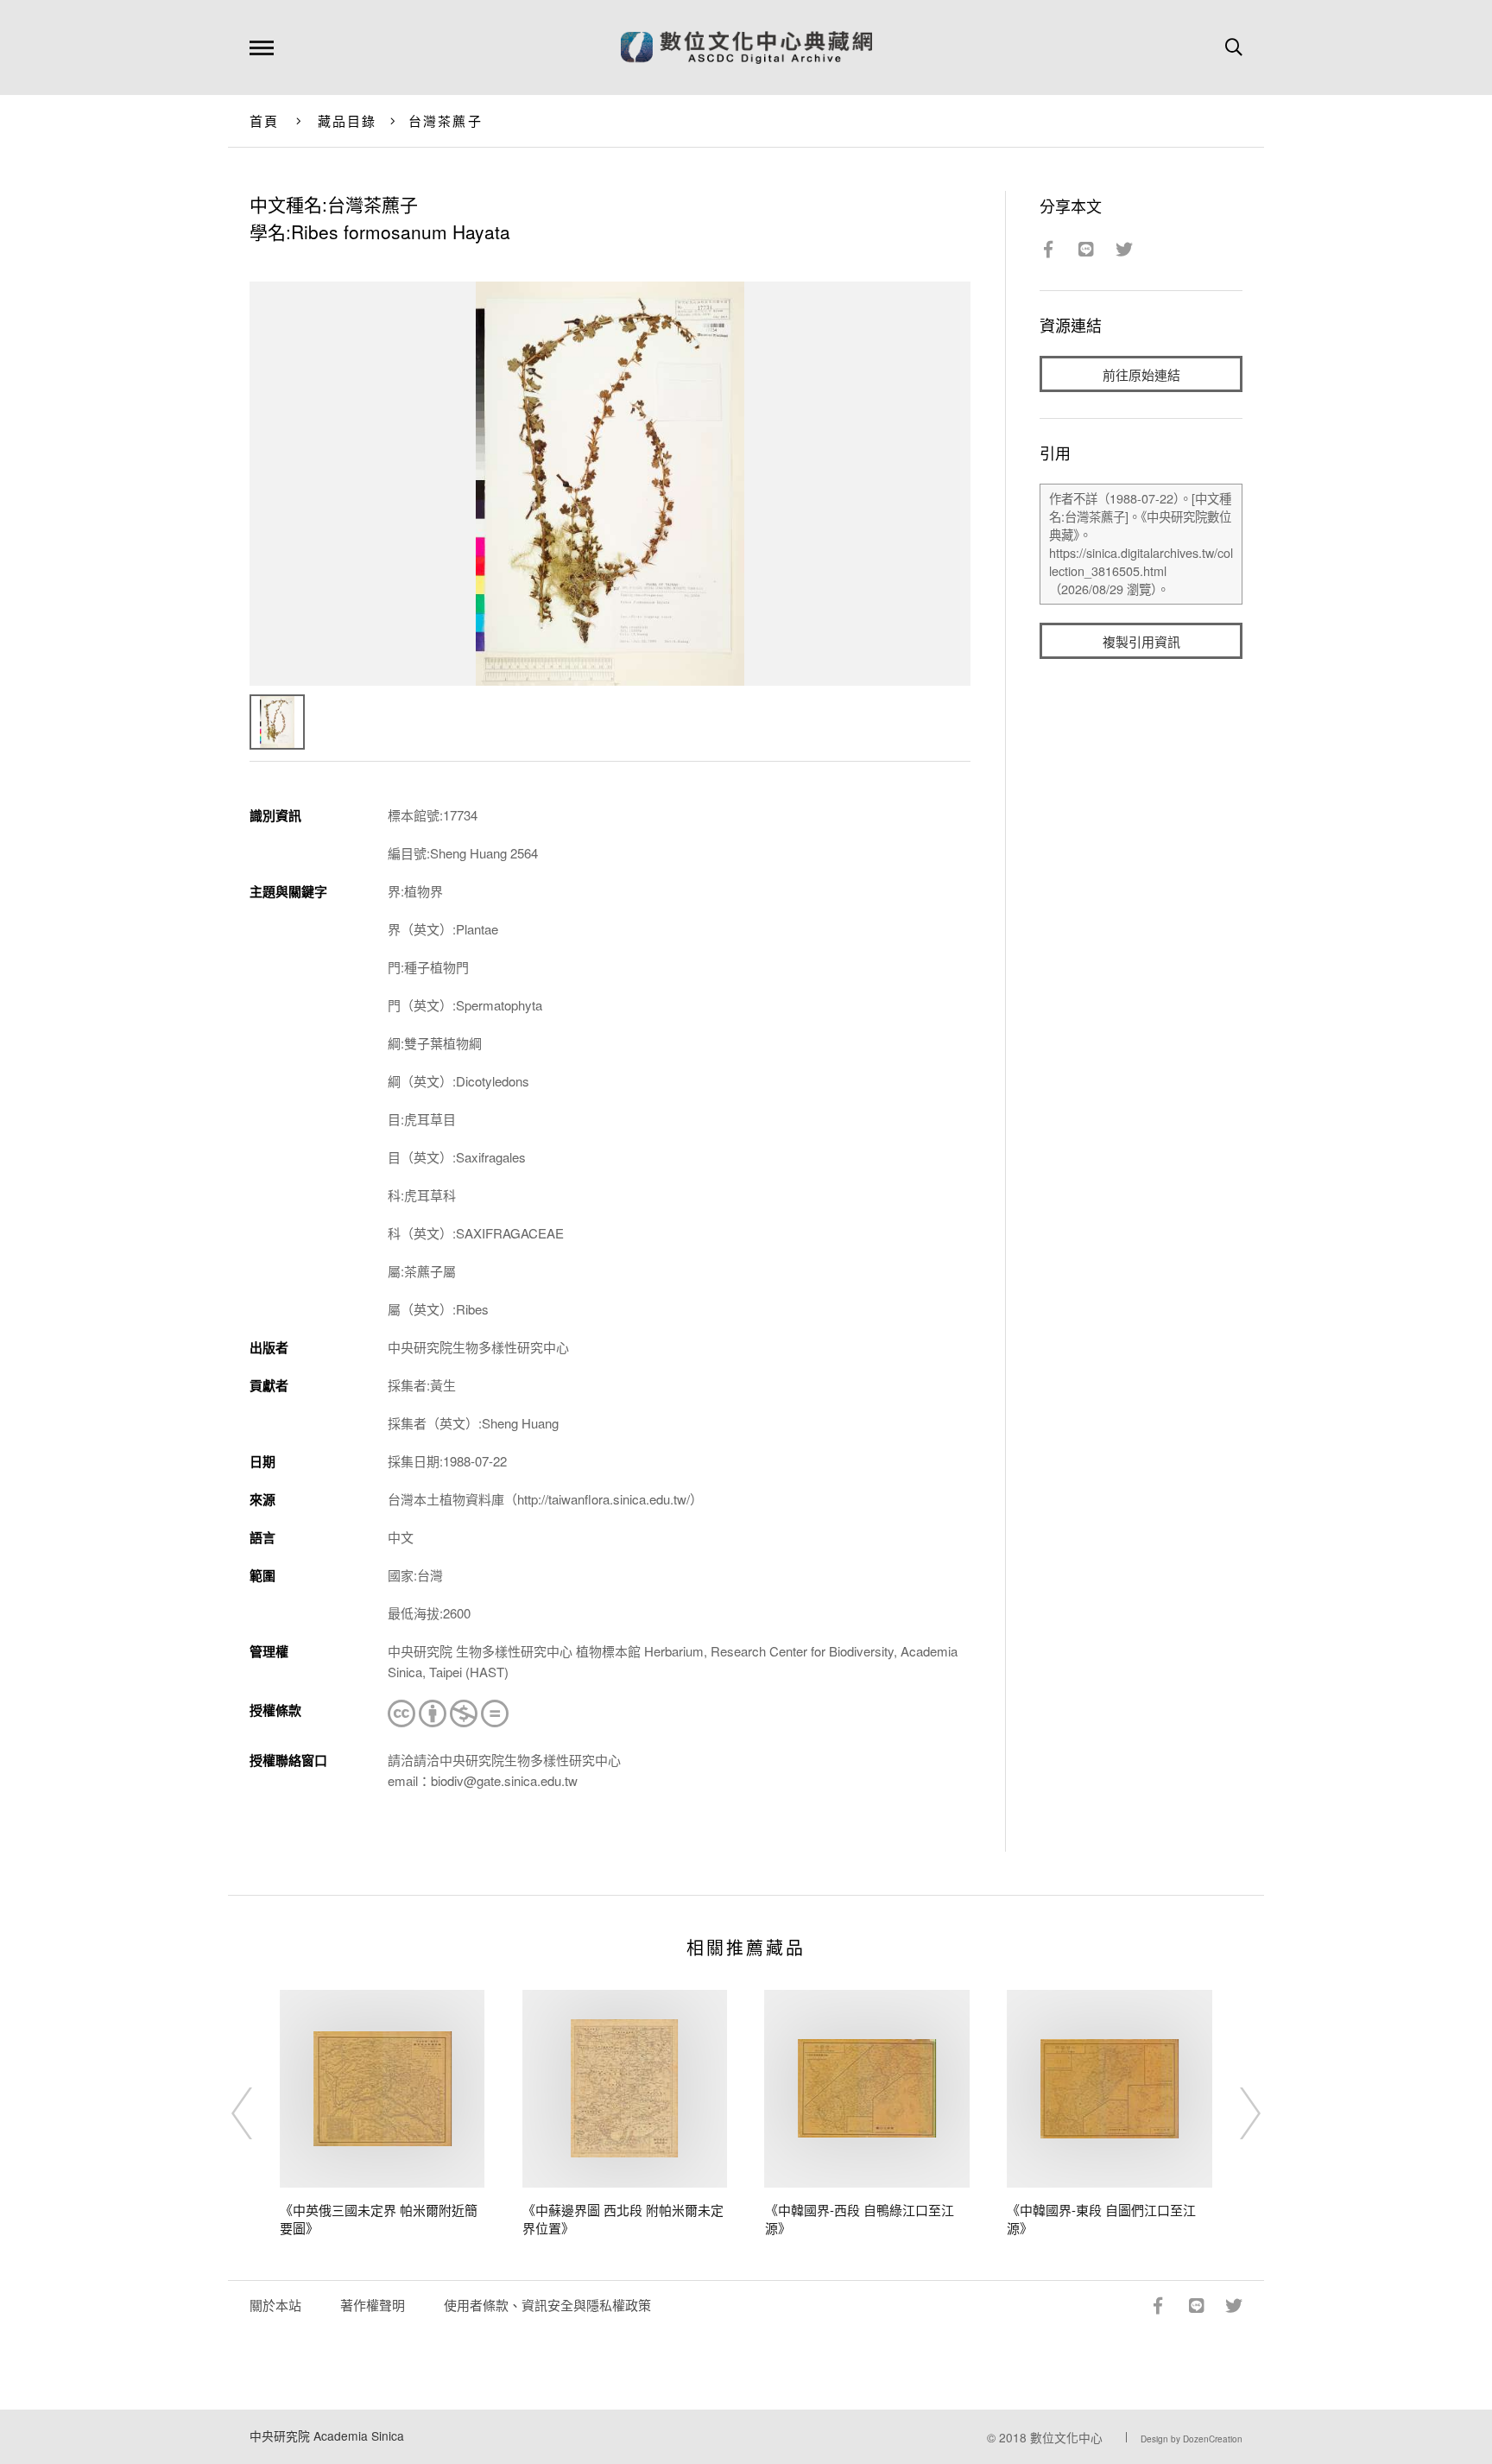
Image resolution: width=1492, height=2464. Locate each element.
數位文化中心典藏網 (746, 48)
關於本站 (275, 2305)
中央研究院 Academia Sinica (327, 2435)
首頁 (265, 120)
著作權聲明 (373, 2305)
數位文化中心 (1066, 2437)
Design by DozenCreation (1192, 2439)
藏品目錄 (348, 120)
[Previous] (257, 2113)
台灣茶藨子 (446, 120)
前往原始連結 (1141, 374)
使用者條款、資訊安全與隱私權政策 (547, 2305)
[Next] (1235, 2113)
